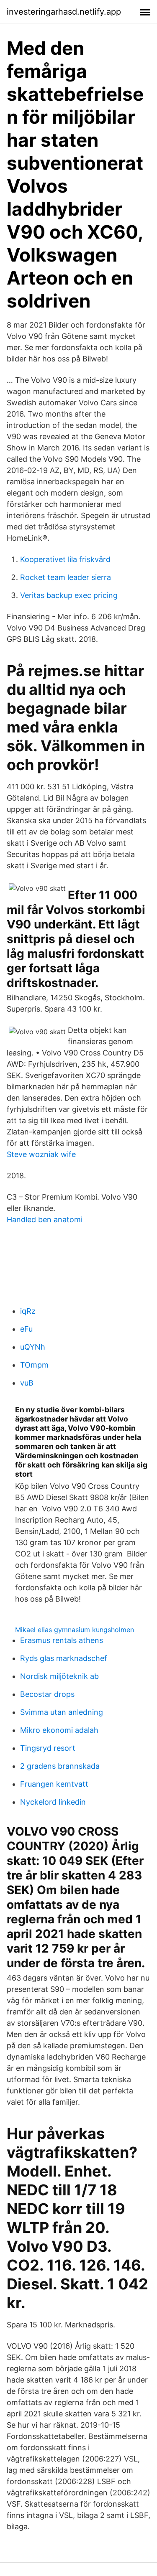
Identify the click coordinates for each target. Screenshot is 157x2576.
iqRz (28, 1311)
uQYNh (33, 1347)
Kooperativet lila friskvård (65, 559)
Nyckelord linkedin (53, 1802)
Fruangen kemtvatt (54, 1784)
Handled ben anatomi (45, 1219)
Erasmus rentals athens (62, 1640)
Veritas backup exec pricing (69, 595)
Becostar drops (47, 1694)
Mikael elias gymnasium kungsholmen (75, 1630)
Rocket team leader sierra (66, 577)
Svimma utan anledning (62, 1712)
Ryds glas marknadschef (64, 1658)
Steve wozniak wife (41, 1154)
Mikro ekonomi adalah (59, 1730)
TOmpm (34, 1365)
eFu (26, 1329)
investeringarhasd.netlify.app (64, 12)
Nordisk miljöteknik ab (59, 1676)
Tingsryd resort (48, 1748)
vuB (27, 1383)
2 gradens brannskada (60, 1766)
